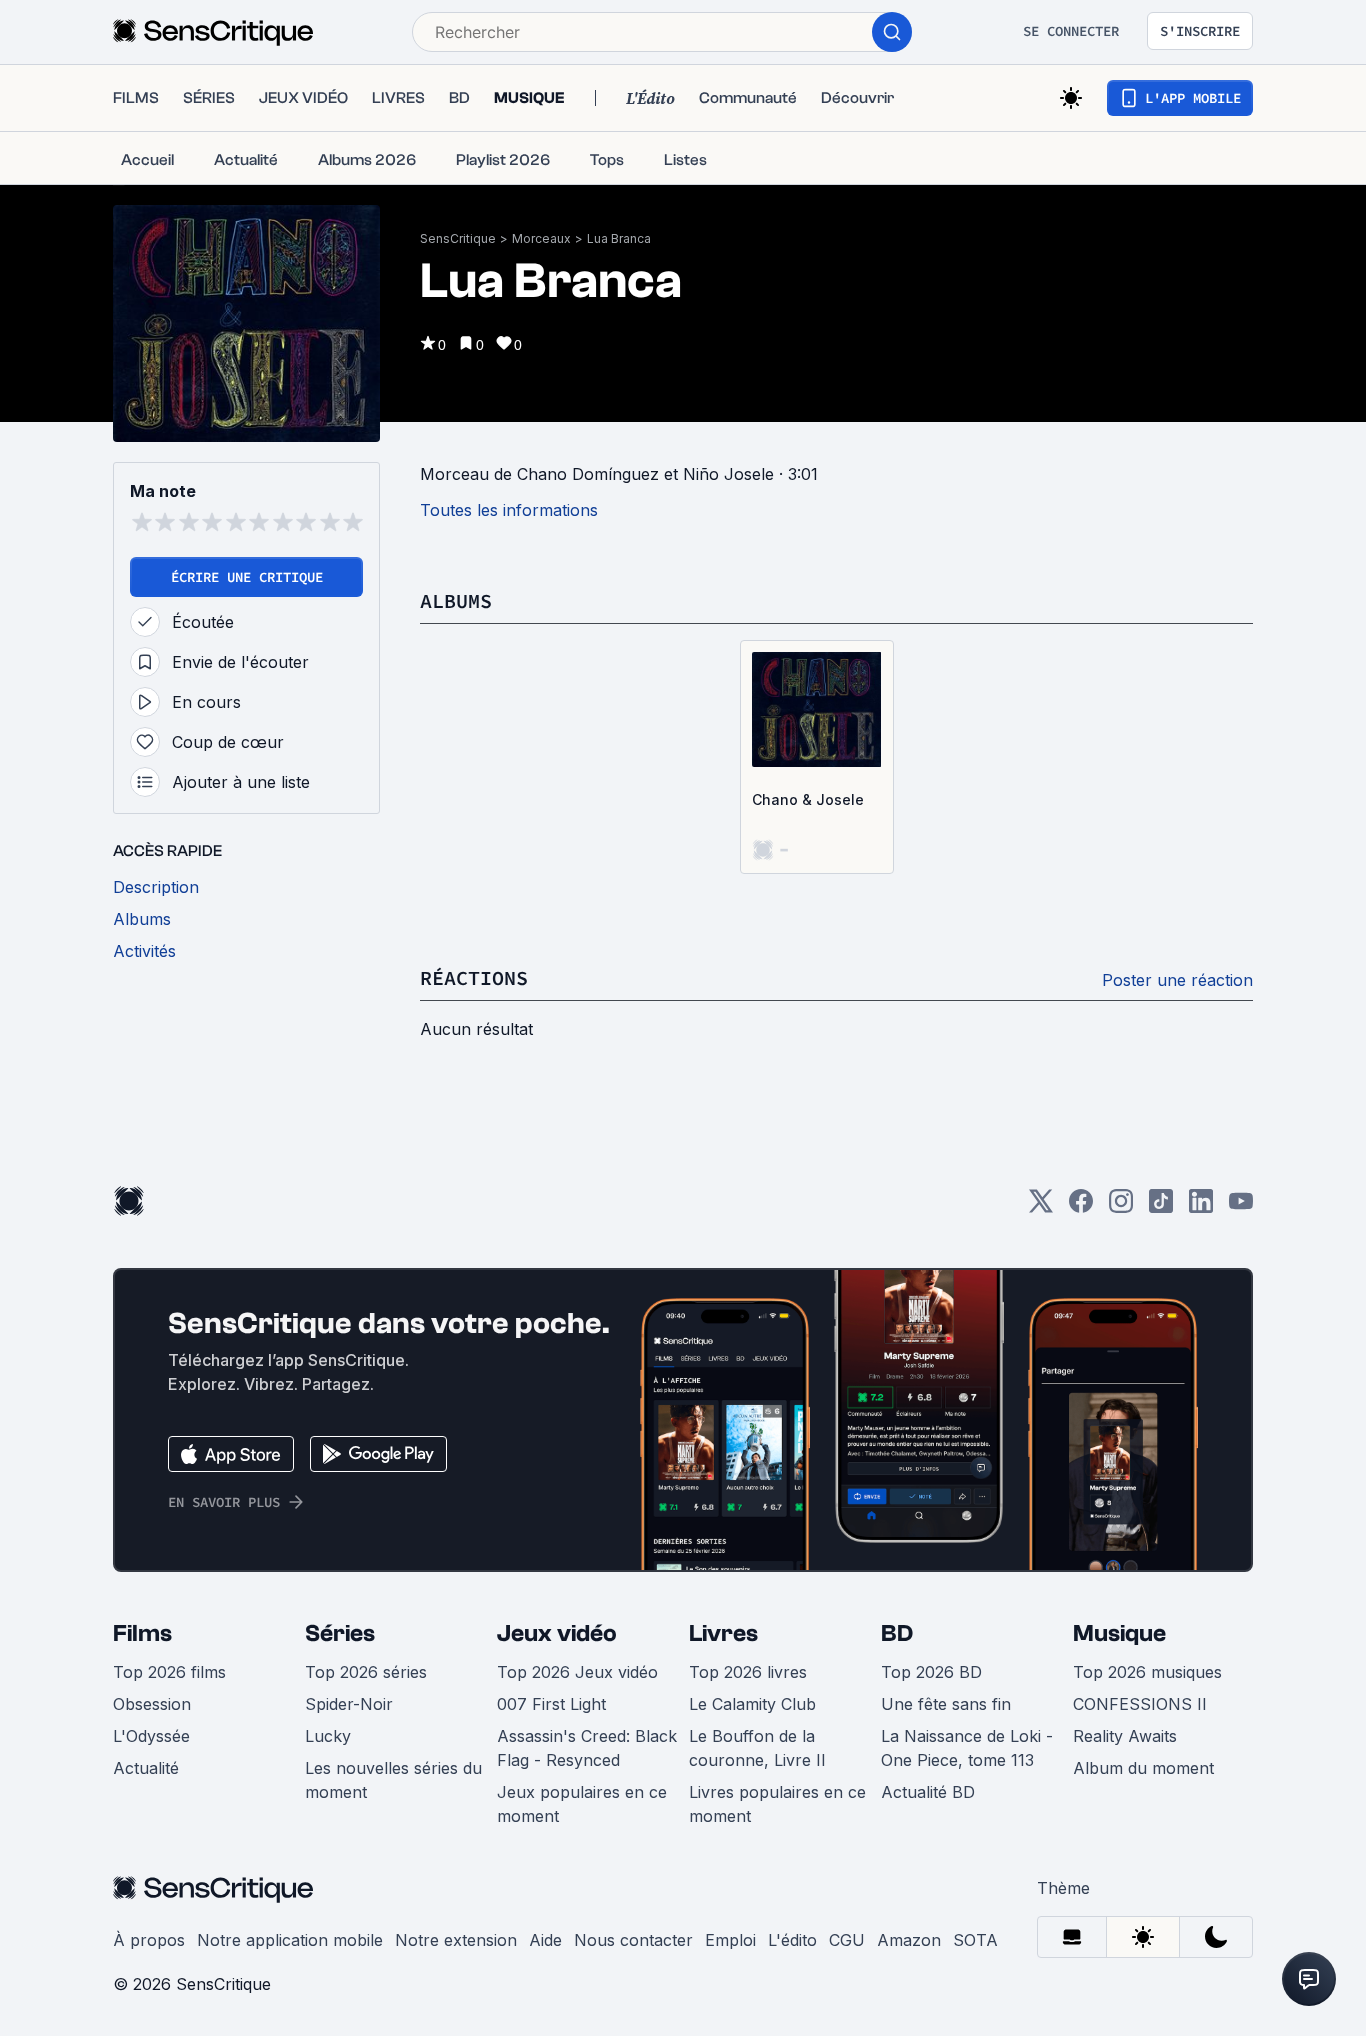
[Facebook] (1081, 1207)
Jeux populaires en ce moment (582, 1804)
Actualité (146, 1768)
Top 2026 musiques (1147, 1672)
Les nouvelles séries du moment (393, 1780)
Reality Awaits (1125, 1736)
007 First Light (551, 1704)
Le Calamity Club (752, 1704)
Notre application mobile (290, 1940)
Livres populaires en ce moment (777, 1804)
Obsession (152, 1704)
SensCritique (458, 238)
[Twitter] (1041, 1207)
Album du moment (1143, 1768)
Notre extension (456, 1940)
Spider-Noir (349, 1704)
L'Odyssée (151, 1736)
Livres (723, 1633)
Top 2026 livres (748, 1672)
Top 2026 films (169, 1672)
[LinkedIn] (1201, 1207)
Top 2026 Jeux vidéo (577, 1672)
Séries (340, 1633)
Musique (1119, 1633)
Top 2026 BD (931, 1672)
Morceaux (541, 238)
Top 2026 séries (366, 1672)
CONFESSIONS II (1140, 1704)
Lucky (328, 1736)
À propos (149, 1940)
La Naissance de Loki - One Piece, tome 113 (967, 1748)
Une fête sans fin (946, 1704)
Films (142, 1633)
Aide (545, 1940)
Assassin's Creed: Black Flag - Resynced (587, 1748)
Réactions (474, 977)
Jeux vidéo (557, 1633)
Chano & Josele (808, 799)
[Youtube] (1241, 1207)
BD (897, 1633)
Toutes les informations (509, 510)
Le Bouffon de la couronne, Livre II (757, 1748)
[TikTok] (1161, 1207)
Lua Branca (619, 238)
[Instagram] (1121, 1207)
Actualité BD (928, 1792)
